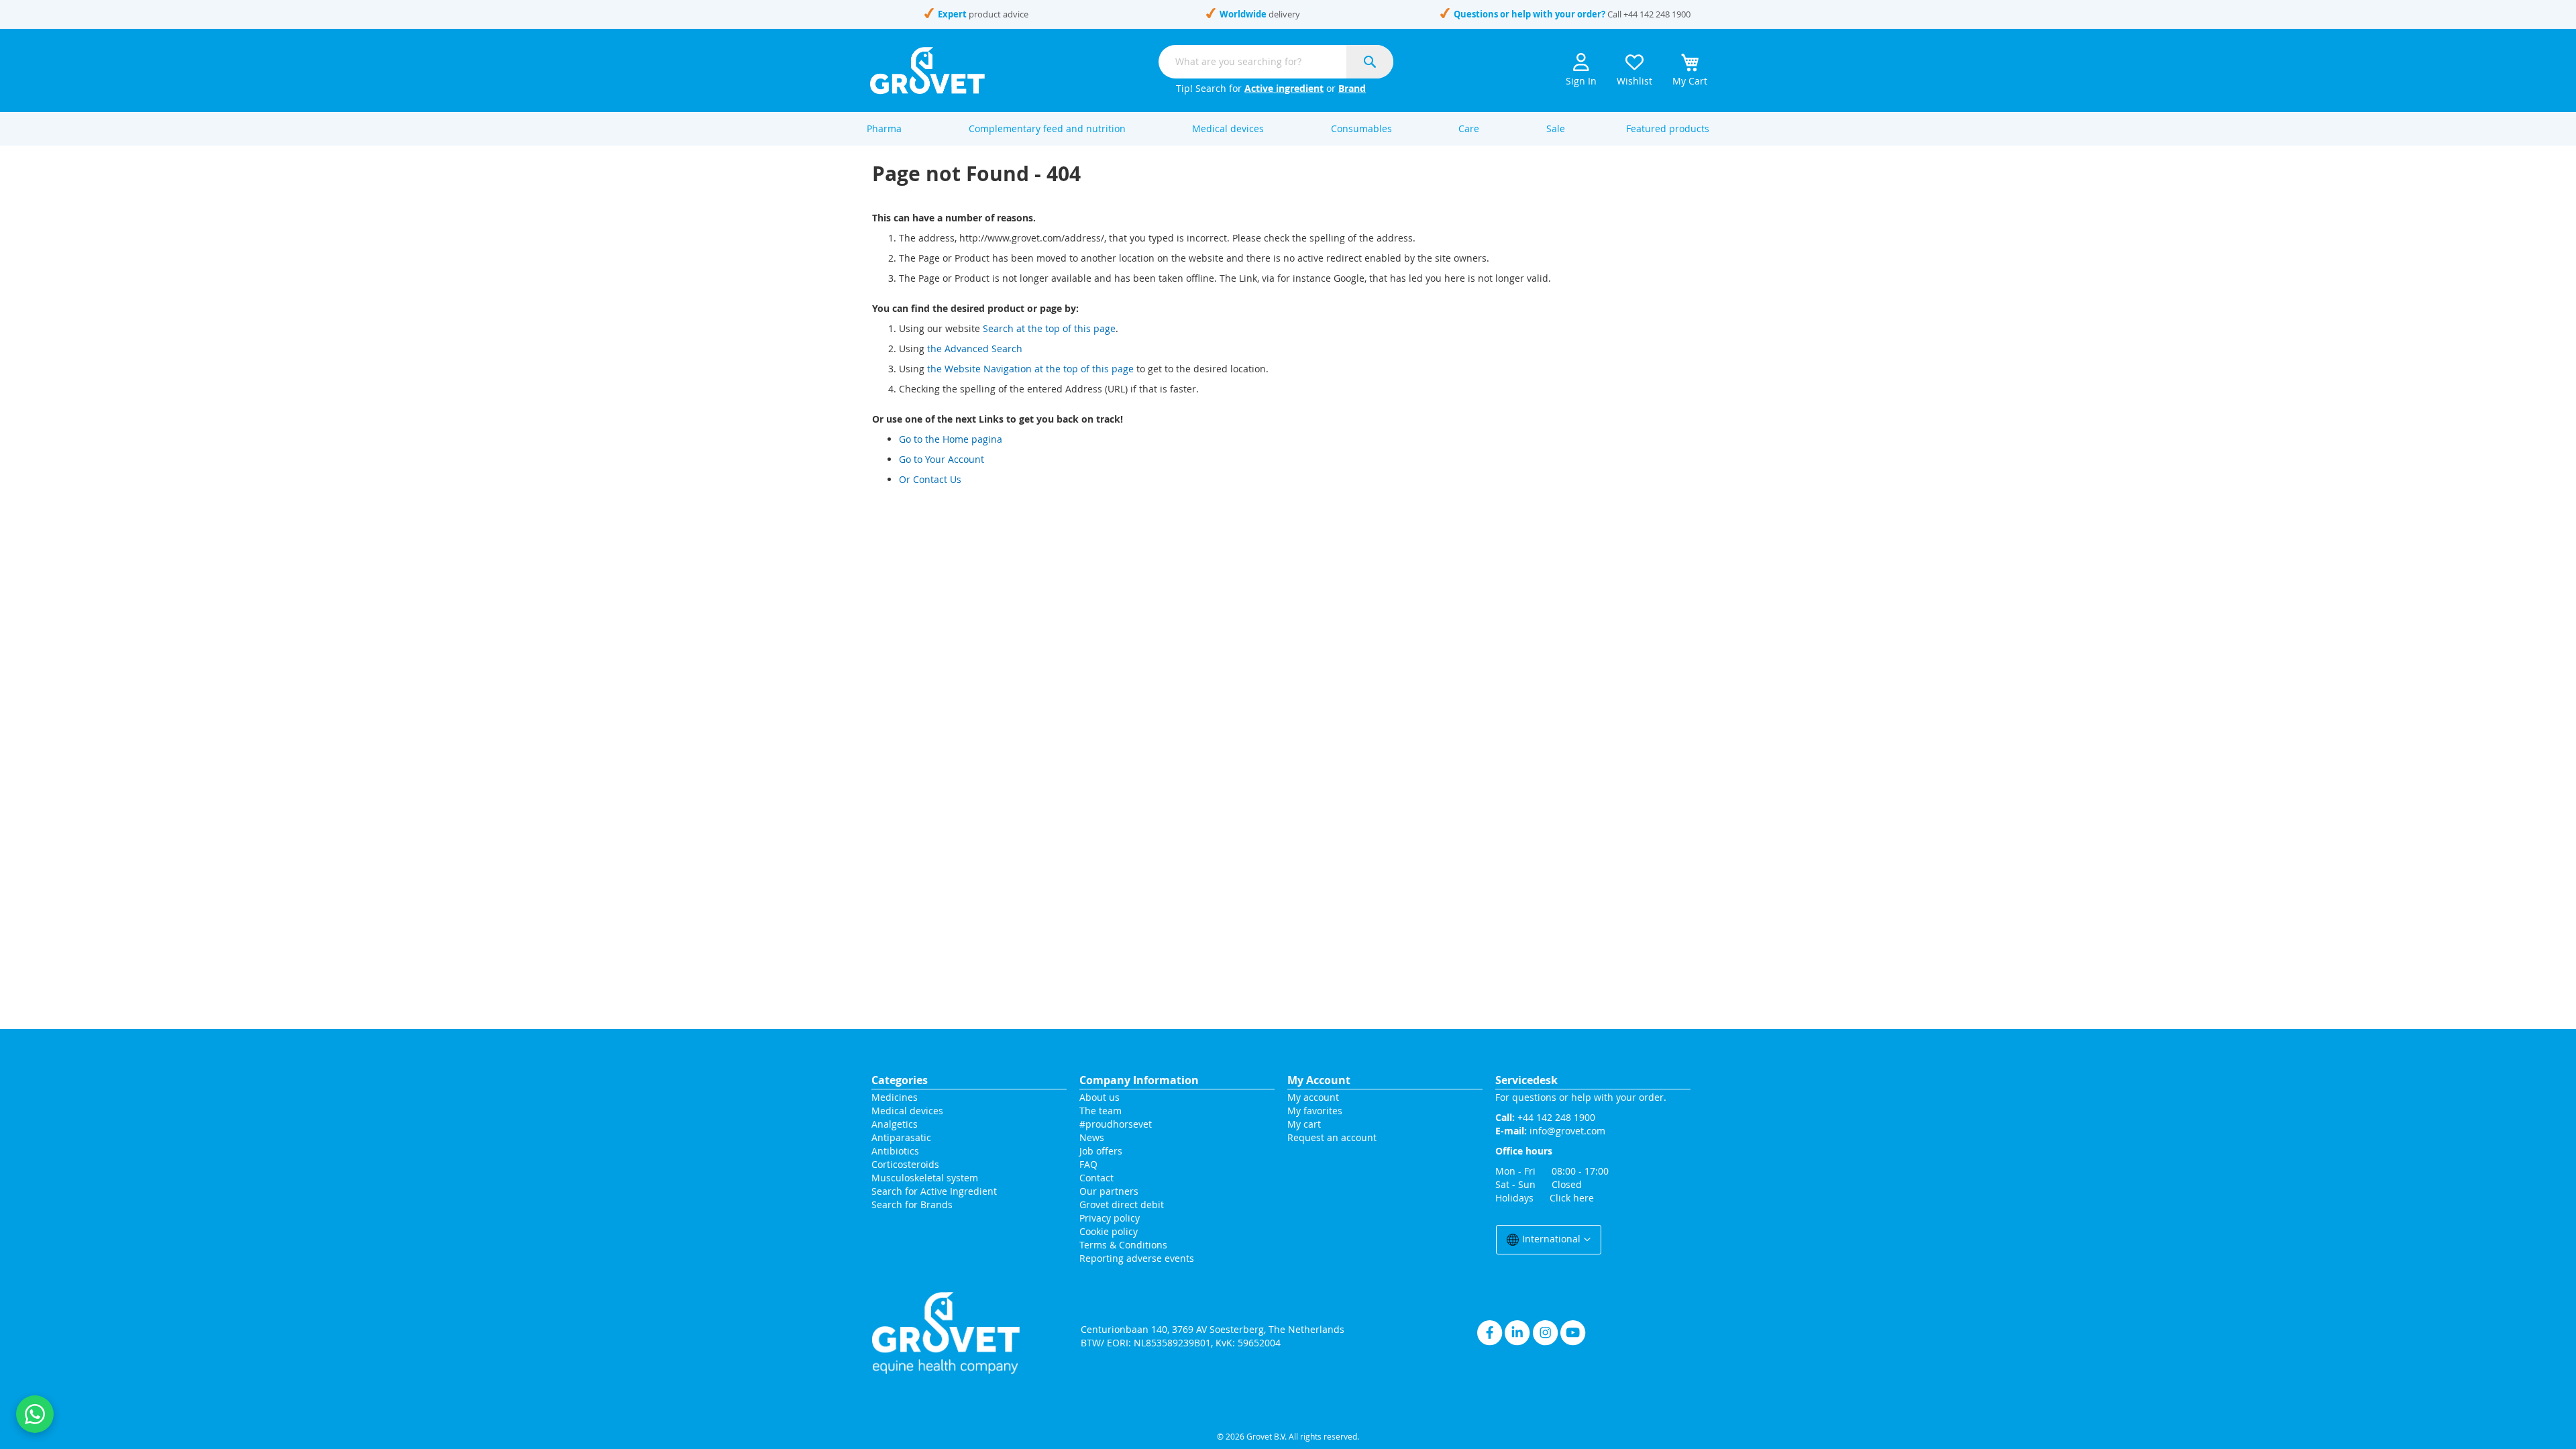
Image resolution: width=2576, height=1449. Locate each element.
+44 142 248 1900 (1657, 14)
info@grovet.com (1567, 1131)
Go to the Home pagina (951, 439)
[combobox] (1276, 62)
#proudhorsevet (1116, 1124)
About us (1099, 1097)
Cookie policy (1109, 1231)
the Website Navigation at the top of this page (1030, 369)
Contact (1098, 1178)
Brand (1352, 88)
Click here (1572, 1198)
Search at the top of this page (1049, 328)
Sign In (1581, 81)
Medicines (895, 1097)
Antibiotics (895, 1151)
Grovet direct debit (1122, 1204)
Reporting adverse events (1137, 1258)
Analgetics (895, 1124)
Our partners (1109, 1191)
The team (1101, 1111)
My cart (1304, 1124)
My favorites (1315, 1111)
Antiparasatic (901, 1137)
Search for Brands (912, 1204)
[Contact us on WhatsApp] (35, 1414)
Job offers (1101, 1151)
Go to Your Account (942, 459)
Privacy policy (1110, 1218)
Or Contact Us (930, 479)
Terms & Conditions (1123, 1245)
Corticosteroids (905, 1164)
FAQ (1088, 1164)
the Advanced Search (975, 348)
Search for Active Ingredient (934, 1191)
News (1092, 1137)
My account (1313, 1097)
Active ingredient (1284, 88)
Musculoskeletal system (925, 1178)
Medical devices (907, 1111)
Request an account (1332, 1137)
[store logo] (927, 70)
